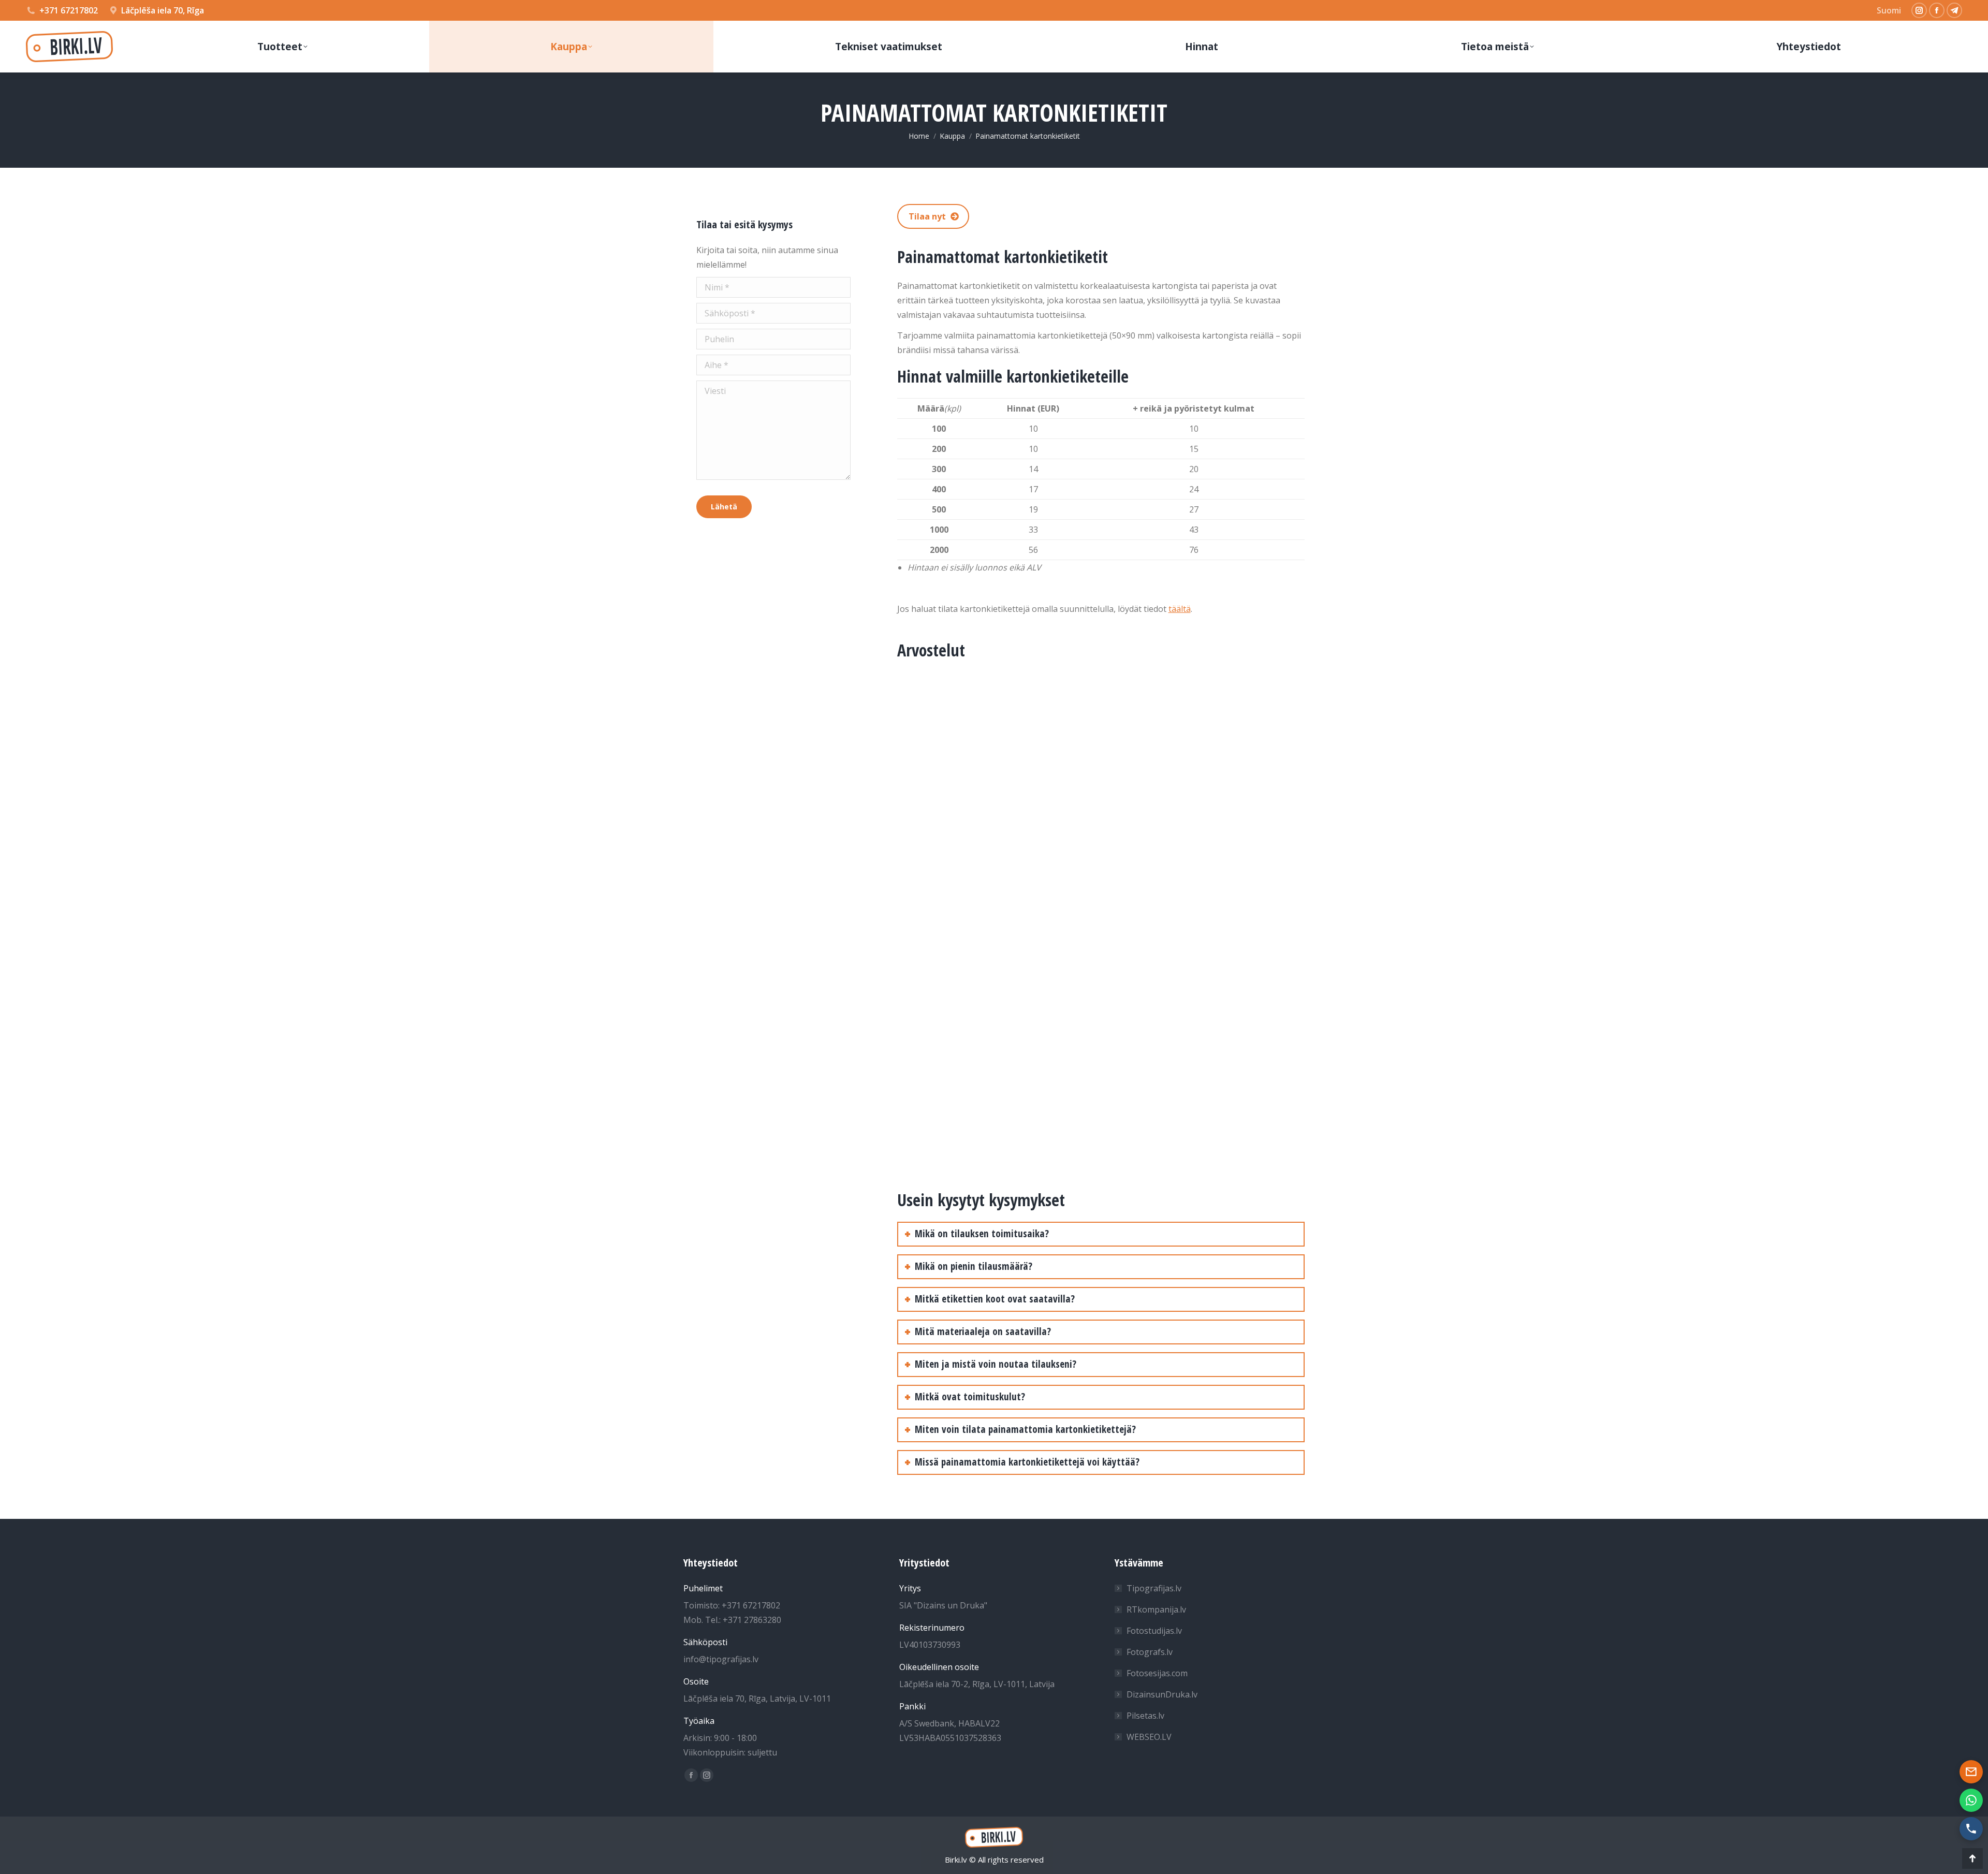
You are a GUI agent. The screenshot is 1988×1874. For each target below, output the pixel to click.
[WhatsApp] (1971, 1800)
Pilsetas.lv (1145, 1716)
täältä (1180, 609)
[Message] (1971, 1772)
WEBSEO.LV (1149, 1737)
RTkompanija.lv (1156, 1609)
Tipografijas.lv (1154, 1588)
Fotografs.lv (1150, 1652)
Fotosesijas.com (1157, 1673)
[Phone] (1971, 1829)
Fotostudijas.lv (1154, 1631)
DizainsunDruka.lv (1162, 1694)
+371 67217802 (69, 10)
